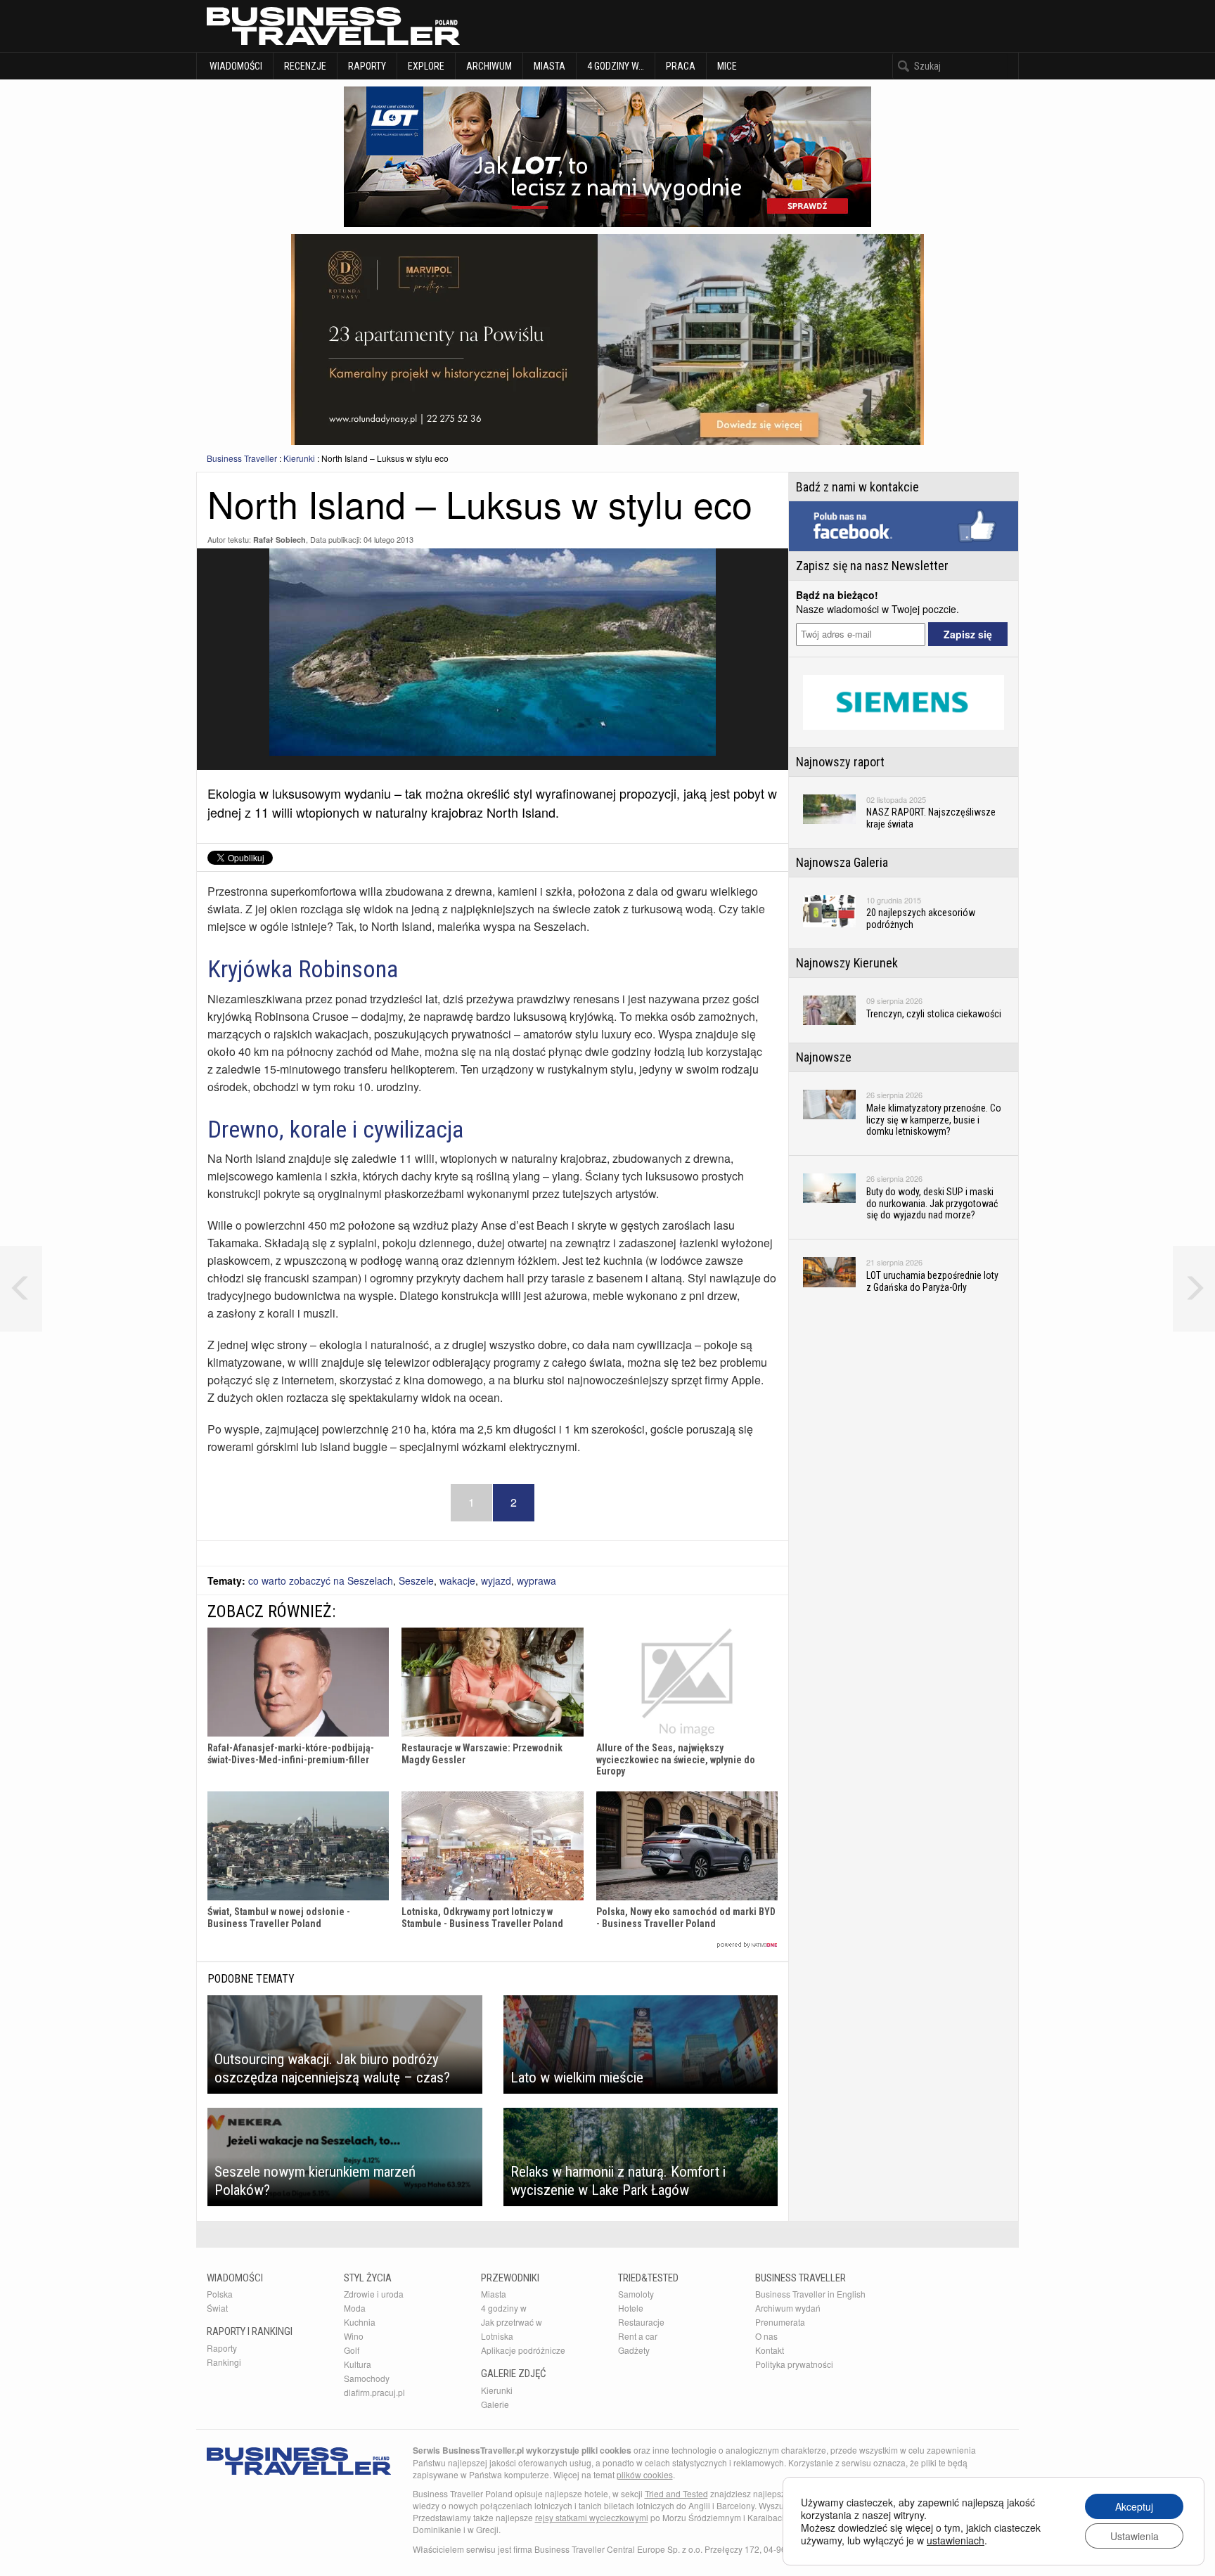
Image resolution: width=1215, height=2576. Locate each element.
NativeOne (493, 1945)
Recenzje (305, 66)
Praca (681, 66)
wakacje (457, 1580)
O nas (766, 2336)
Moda (355, 2308)
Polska (220, 2294)
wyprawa (536, 1580)
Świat (217, 2308)
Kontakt (770, 2350)
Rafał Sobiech (279, 540)
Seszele (416, 1580)
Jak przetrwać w (512, 2322)
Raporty (367, 66)
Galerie (495, 2404)
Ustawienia (1134, 2536)
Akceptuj (1134, 2506)
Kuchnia (360, 2322)
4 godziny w (504, 2308)
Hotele (631, 2308)
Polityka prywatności (794, 2364)
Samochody (367, 2378)
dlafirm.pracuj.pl (374, 2392)
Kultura (358, 2364)
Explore (426, 66)
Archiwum (489, 66)
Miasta (549, 66)
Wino (354, 2336)
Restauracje (641, 2322)
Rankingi (224, 2362)
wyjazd (496, 1580)
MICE (727, 66)
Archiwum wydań (788, 2308)
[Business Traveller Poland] (333, 26)
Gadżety (634, 2350)
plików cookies (645, 2474)
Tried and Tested (676, 2493)
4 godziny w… (616, 66)
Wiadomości (235, 66)
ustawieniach (956, 2540)
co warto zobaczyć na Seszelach (321, 1580)
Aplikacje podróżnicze (523, 2350)
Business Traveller (242, 458)
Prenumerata (780, 2322)
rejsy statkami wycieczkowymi (592, 2517)
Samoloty (636, 2294)
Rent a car (638, 2336)
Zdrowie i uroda (374, 2294)
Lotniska (497, 2336)
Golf (352, 2350)
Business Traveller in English (810, 2294)
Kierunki (299, 458)
